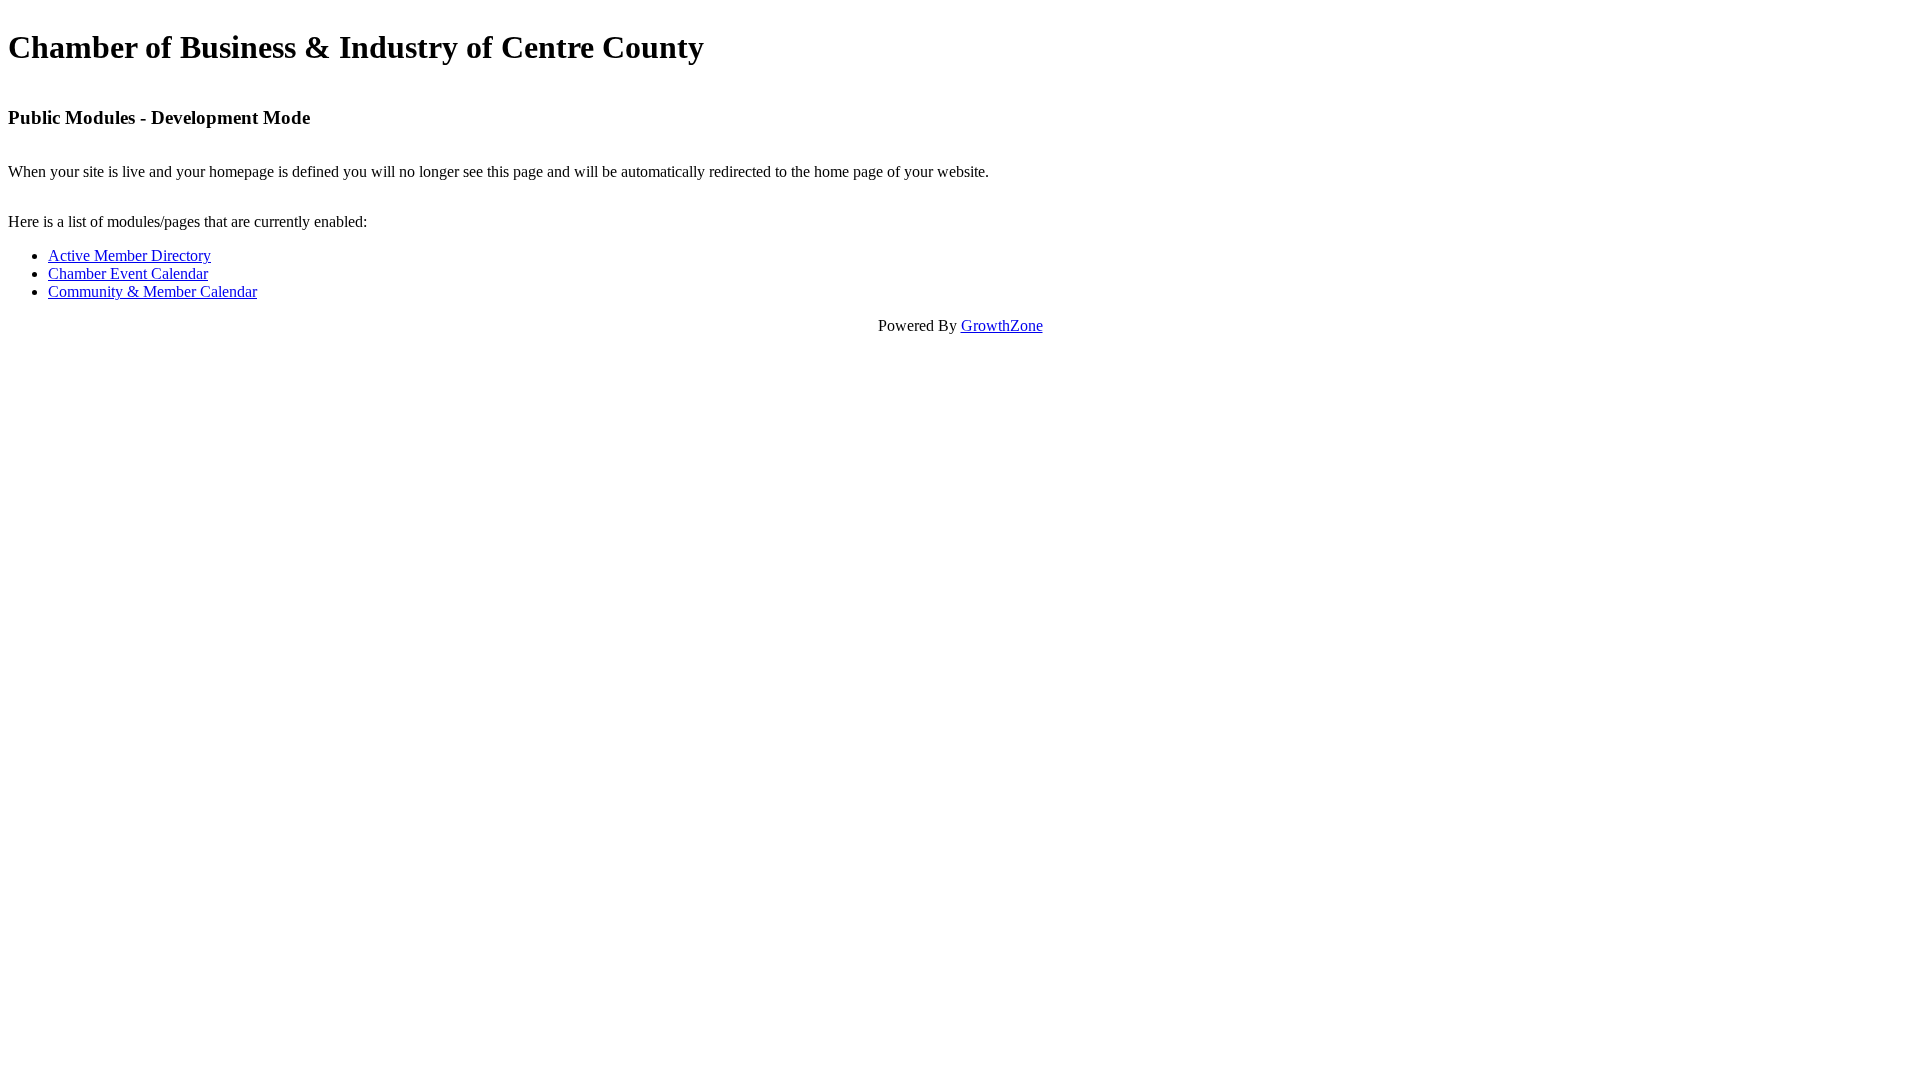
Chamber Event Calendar (128, 273)
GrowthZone (1002, 325)
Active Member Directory (129, 255)
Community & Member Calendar (152, 291)
